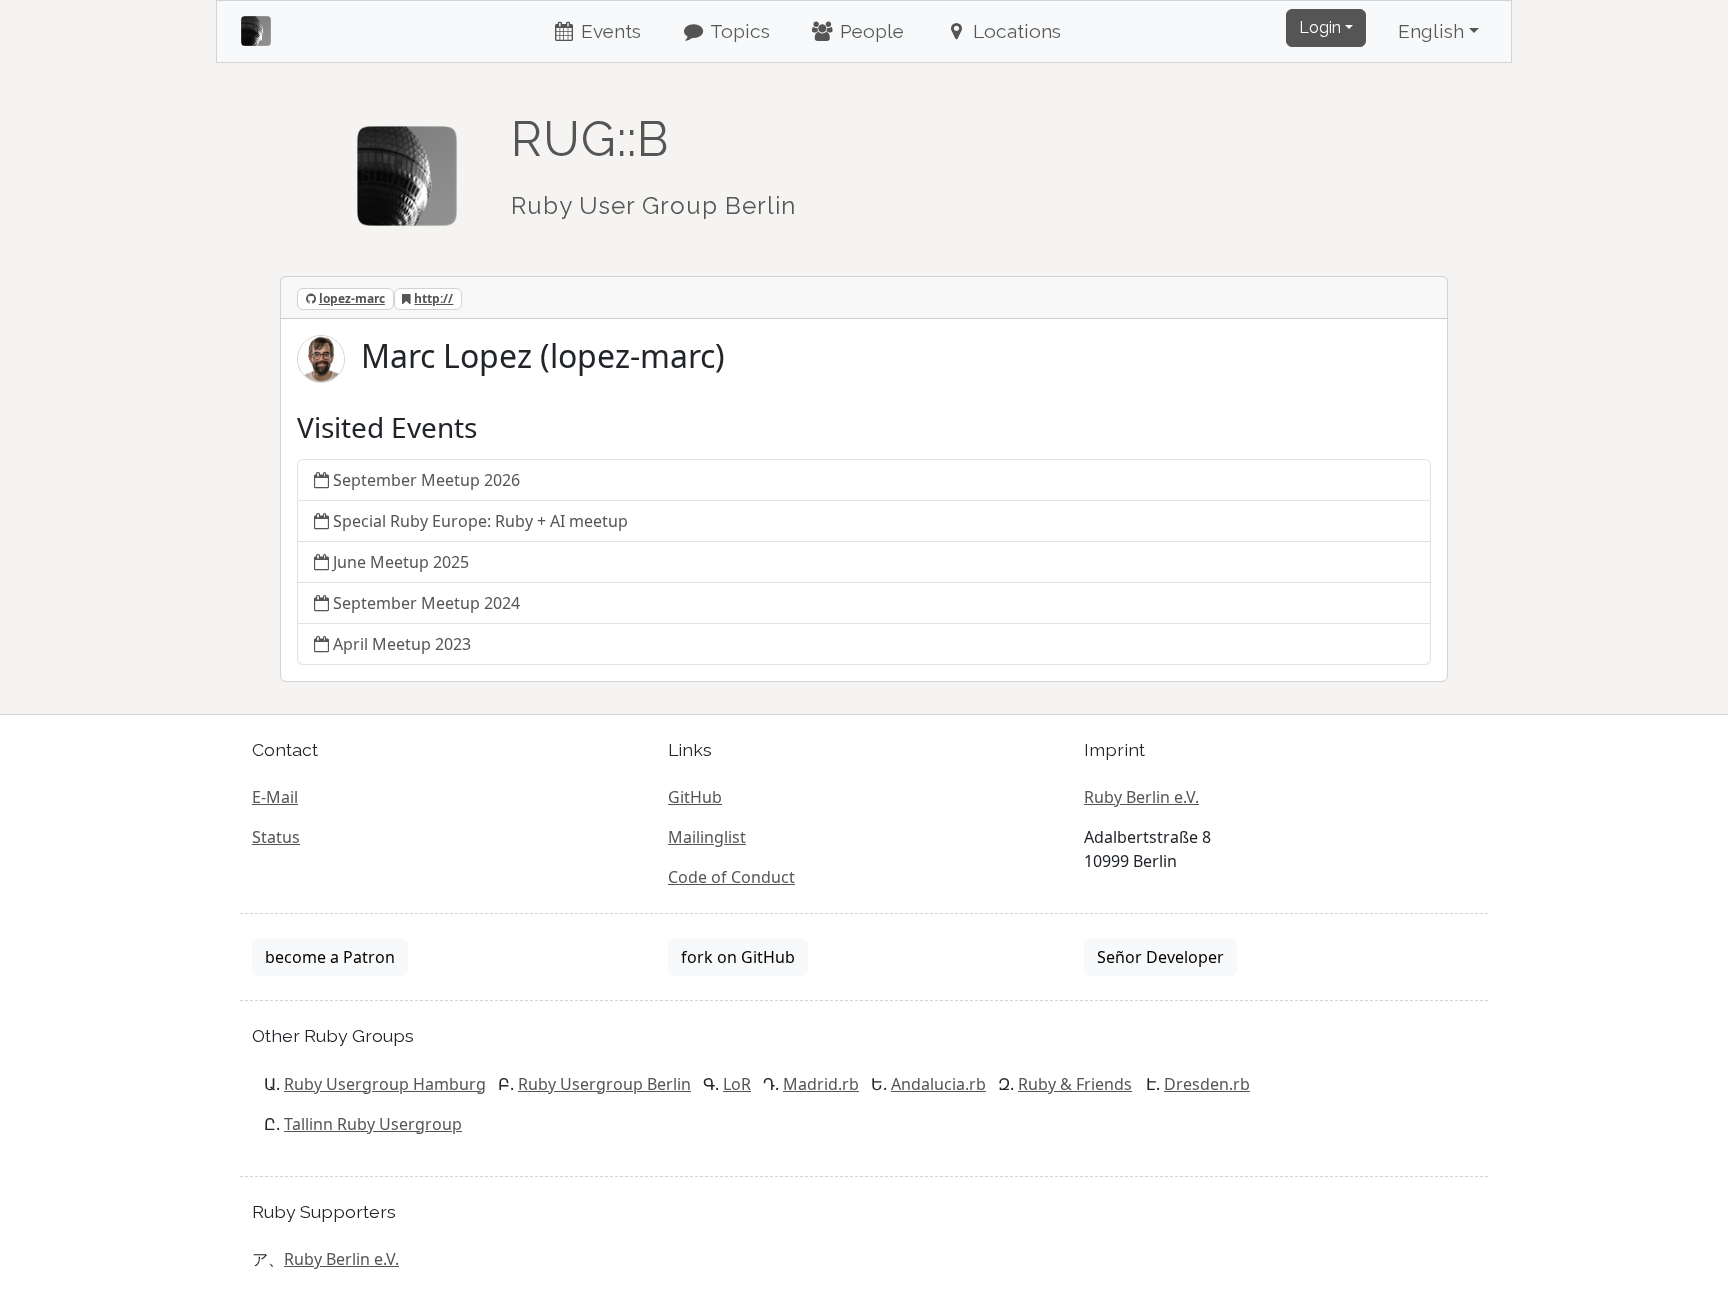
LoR (737, 1084)
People (869, 31)
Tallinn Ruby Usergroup (373, 1124)
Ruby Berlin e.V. (1141, 797)
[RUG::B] (407, 167)
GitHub (695, 797)
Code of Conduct (731, 877)
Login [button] (1320, 27)
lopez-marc (352, 298)
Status (276, 837)
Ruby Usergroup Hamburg (385, 1084)
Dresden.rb (1207, 1084)
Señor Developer (1160, 957)
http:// (433, 298)
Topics (738, 31)
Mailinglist (707, 837)
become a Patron (330, 957)
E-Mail (275, 797)
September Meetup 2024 (426, 603)
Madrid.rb (821, 1084)
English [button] (1431, 31)
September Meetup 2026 (426, 480)
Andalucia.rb (938, 1084)
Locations (1014, 31)
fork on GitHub (738, 957)
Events (608, 31)
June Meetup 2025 (401, 562)
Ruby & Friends (1075, 1084)
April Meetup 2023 (402, 644)
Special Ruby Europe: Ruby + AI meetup (480, 521)
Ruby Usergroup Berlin (604, 1084)
